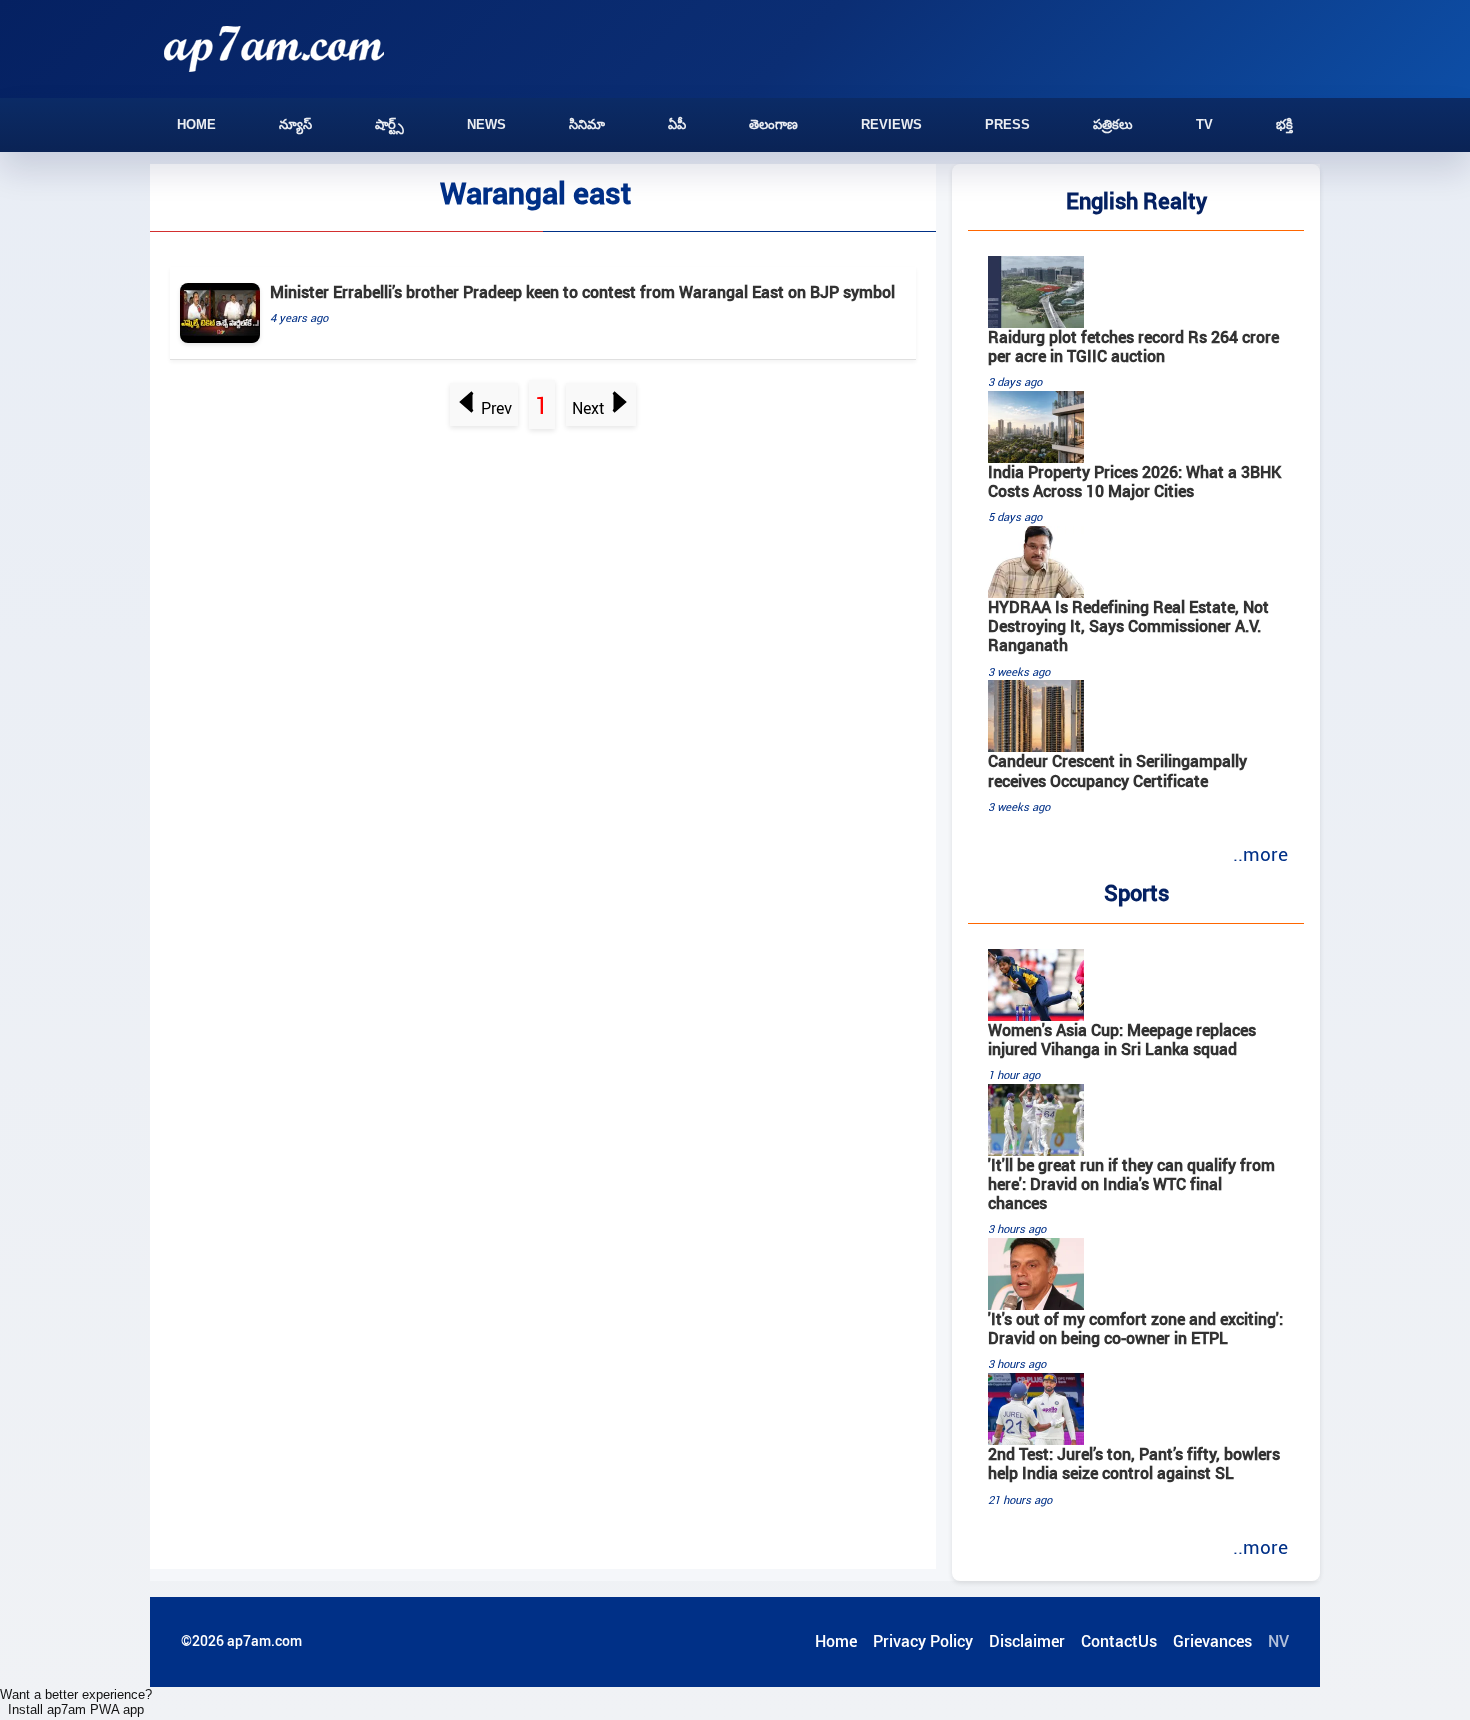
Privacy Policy (923, 1641)
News (486, 124)
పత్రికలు (1113, 124)
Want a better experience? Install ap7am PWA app (76, 1702)
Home (196, 124)
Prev (496, 408)
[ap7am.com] (274, 48)
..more (1260, 854)
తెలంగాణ (773, 124)
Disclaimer (1027, 1641)
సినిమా (587, 124)
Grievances (1212, 1641)
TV (1204, 124)
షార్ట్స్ (389, 124)
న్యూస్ (295, 124)
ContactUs (1119, 1641)
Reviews (891, 124)
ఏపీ (677, 124)
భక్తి (1284, 124)
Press (1007, 124)
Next (588, 408)
